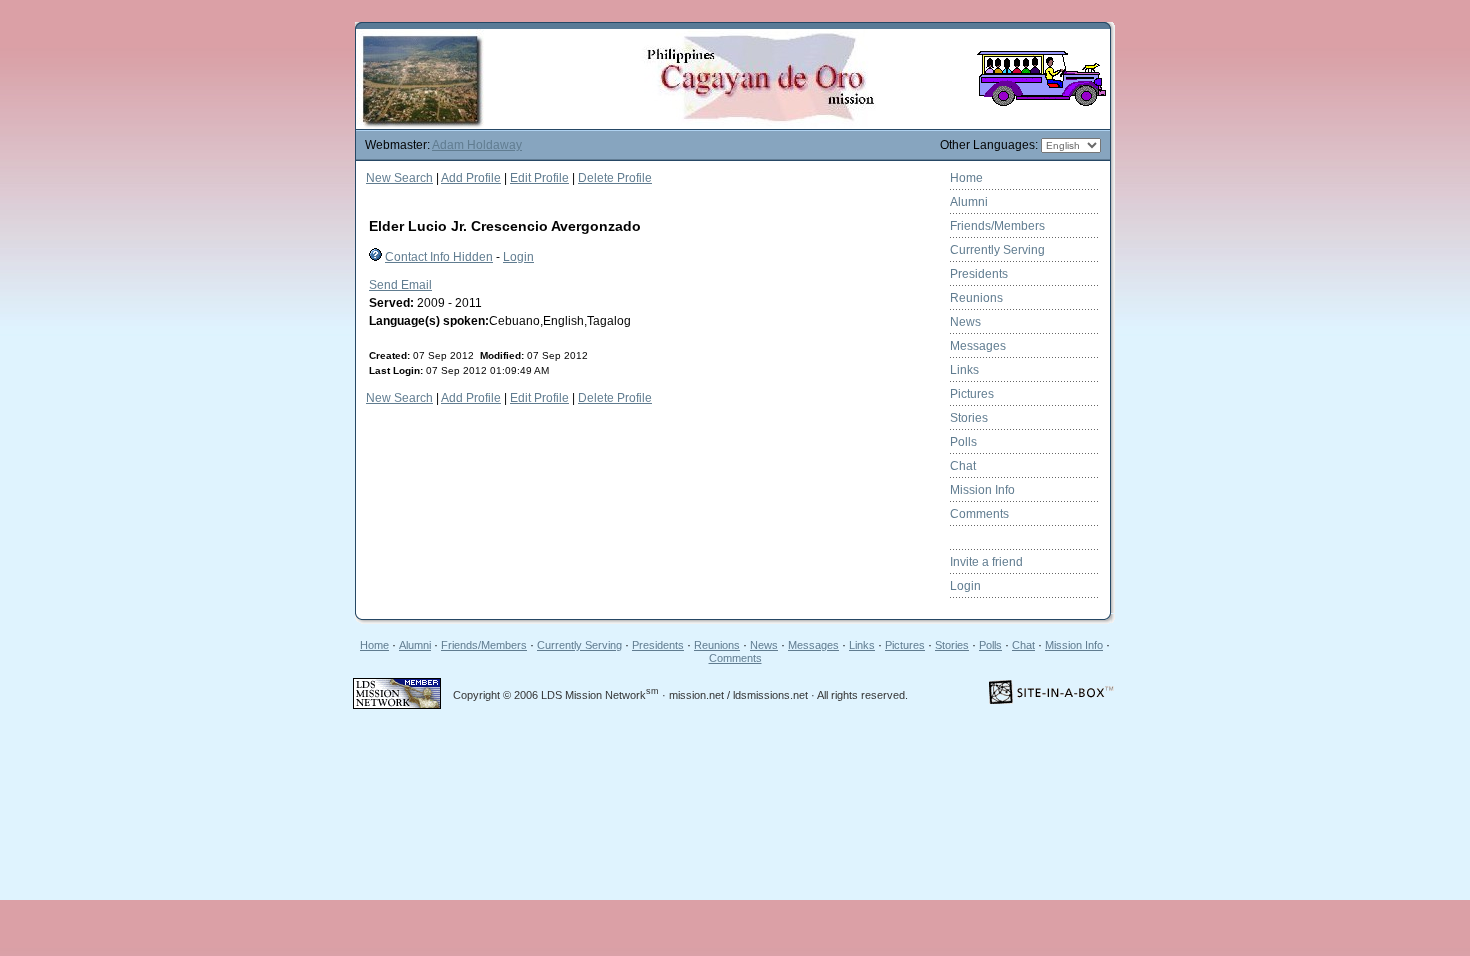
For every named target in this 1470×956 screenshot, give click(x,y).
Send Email (400, 285)
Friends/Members (997, 226)
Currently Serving (997, 250)
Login (518, 257)
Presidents (979, 274)
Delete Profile (615, 178)
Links (964, 370)
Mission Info (982, 490)
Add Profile (471, 178)
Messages (978, 346)
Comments (979, 514)
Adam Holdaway (477, 145)
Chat (963, 466)
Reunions (976, 298)
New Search (399, 178)
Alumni (969, 202)
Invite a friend (986, 562)
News (965, 322)
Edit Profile (539, 178)
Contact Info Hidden (439, 257)
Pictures (972, 394)
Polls (963, 442)
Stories (969, 418)
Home (966, 178)
